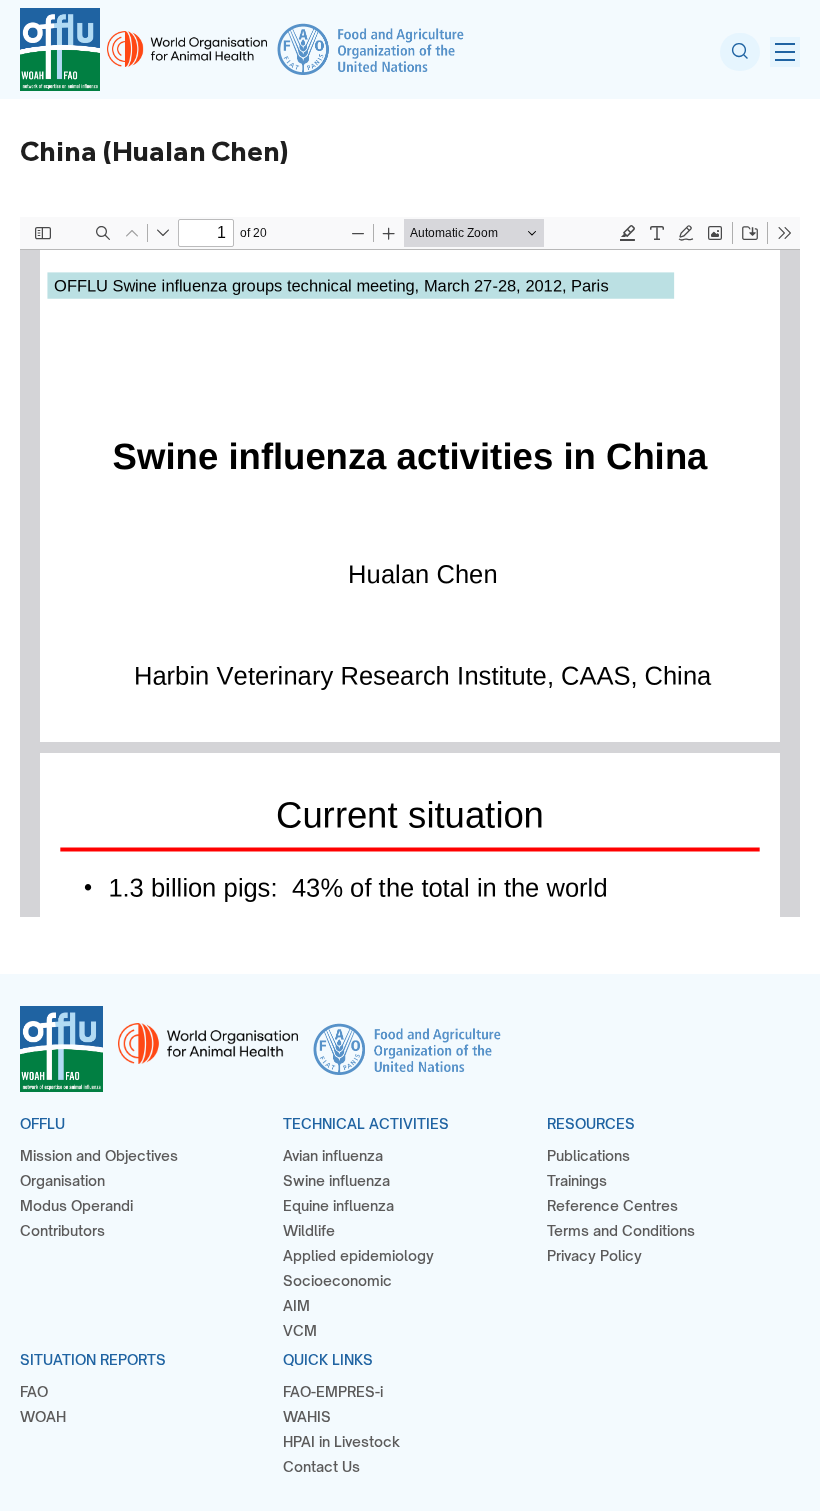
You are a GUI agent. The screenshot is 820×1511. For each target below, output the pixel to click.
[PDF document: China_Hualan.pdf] (410, 567)
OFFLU (42, 1123)
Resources (591, 1123)
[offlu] (60, 49)
